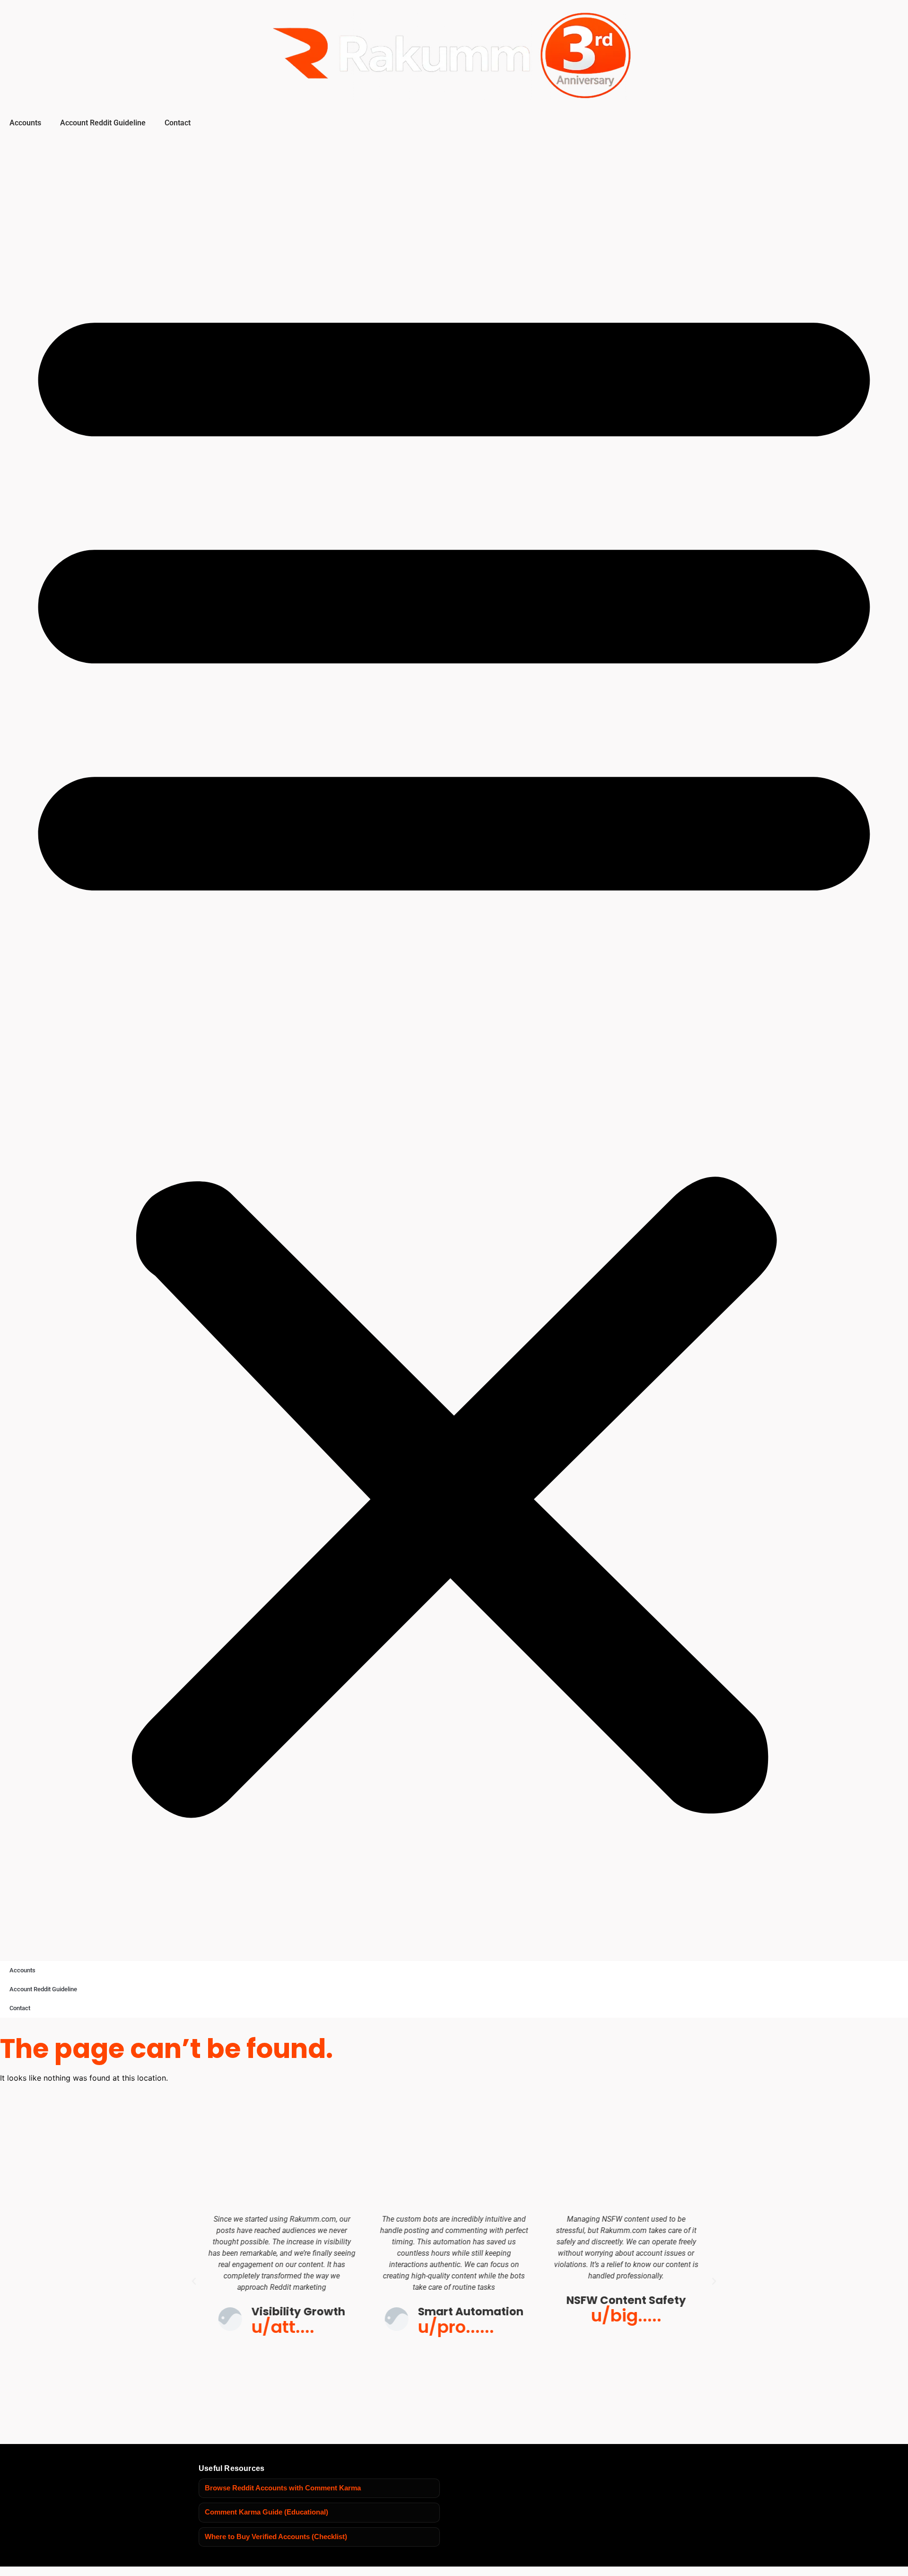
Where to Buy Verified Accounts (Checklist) (276, 2537)
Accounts (25, 123)
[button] (454, 1045)
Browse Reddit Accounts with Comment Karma (283, 2488)
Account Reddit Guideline (103, 123)
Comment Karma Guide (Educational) (266, 2512)
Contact (178, 123)
